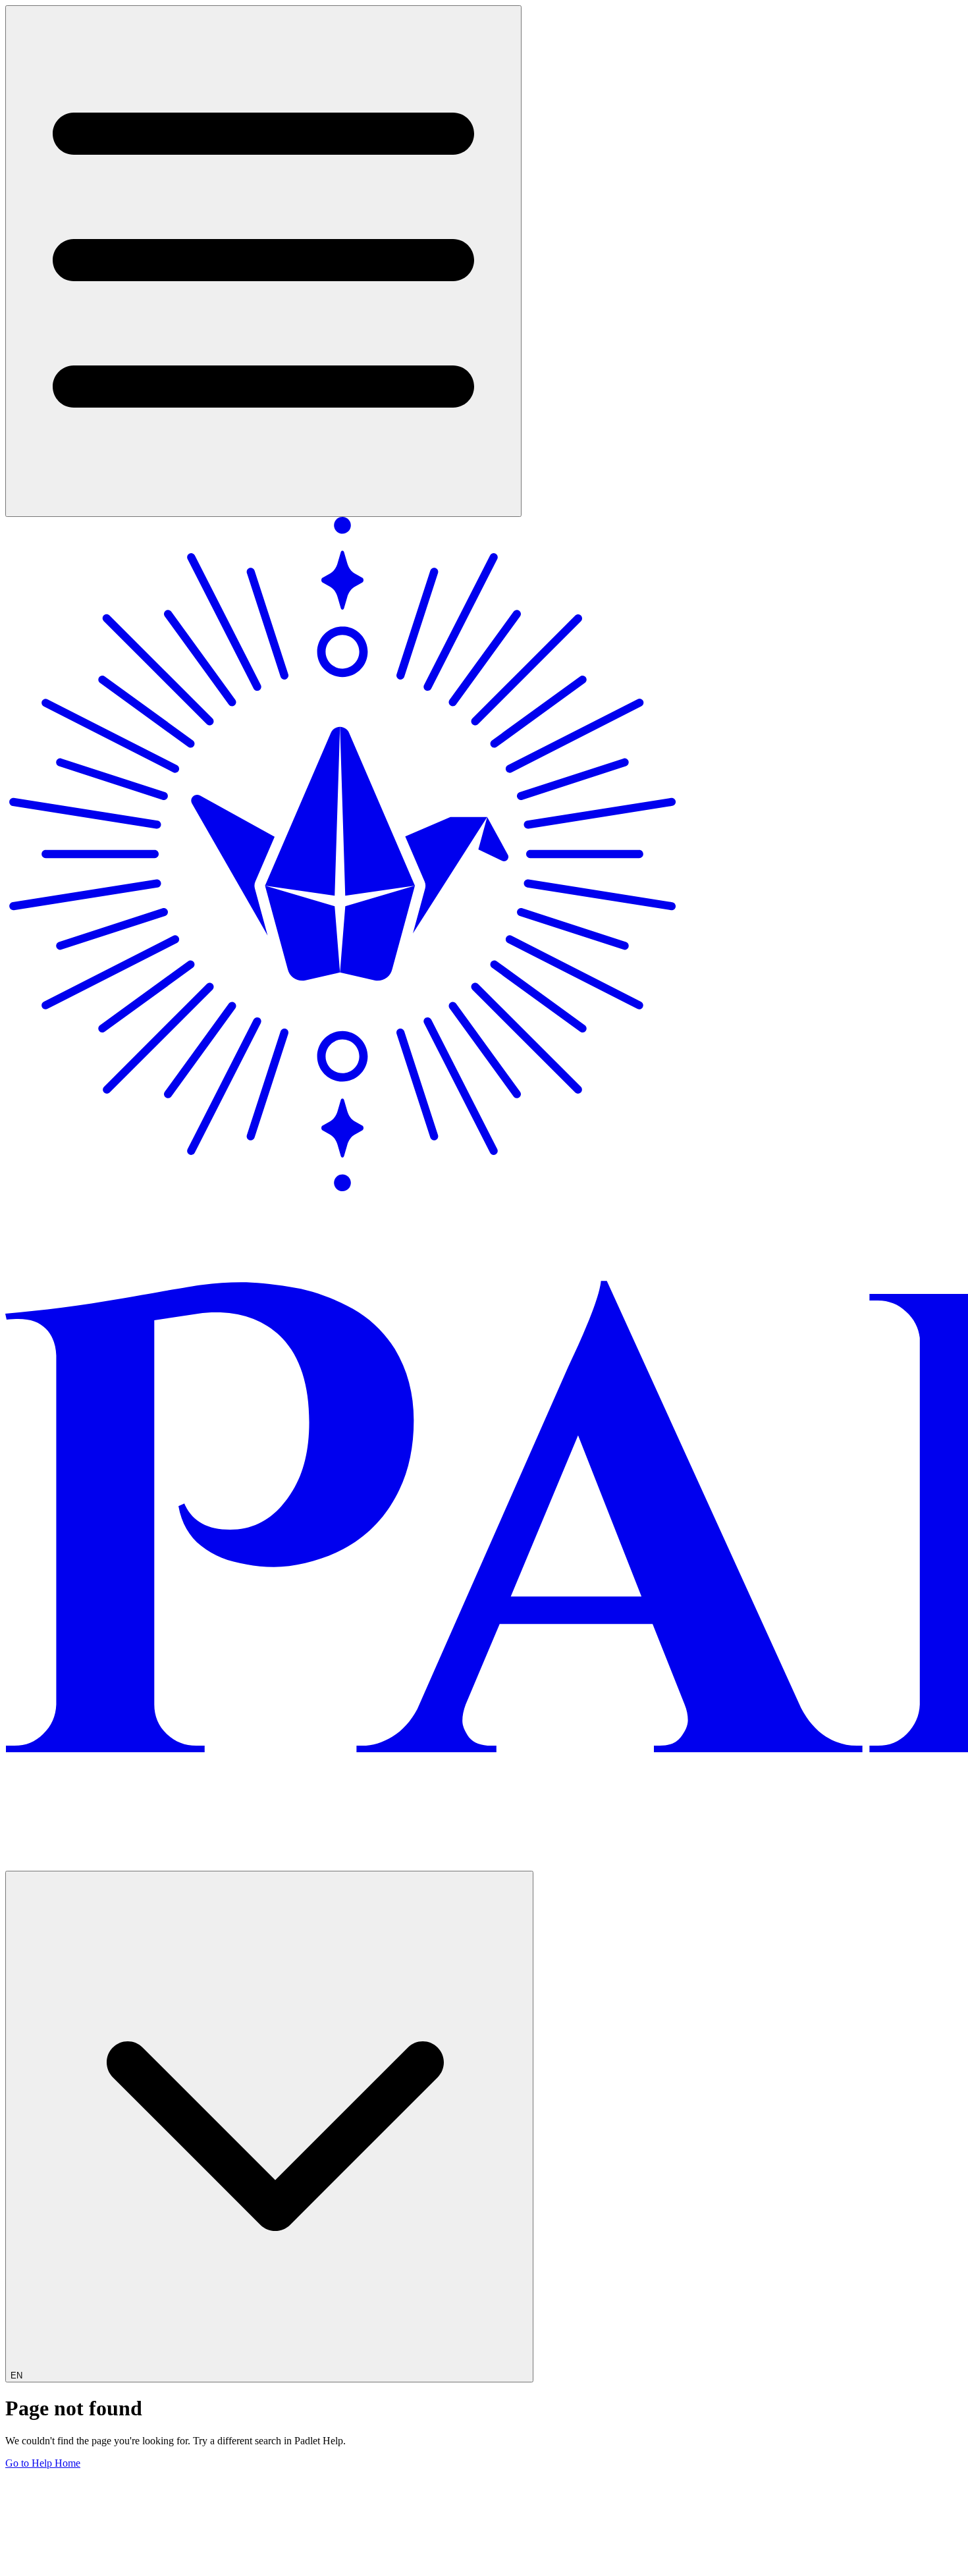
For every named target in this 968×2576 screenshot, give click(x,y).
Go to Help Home (43, 2463)
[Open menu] (263, 261)
